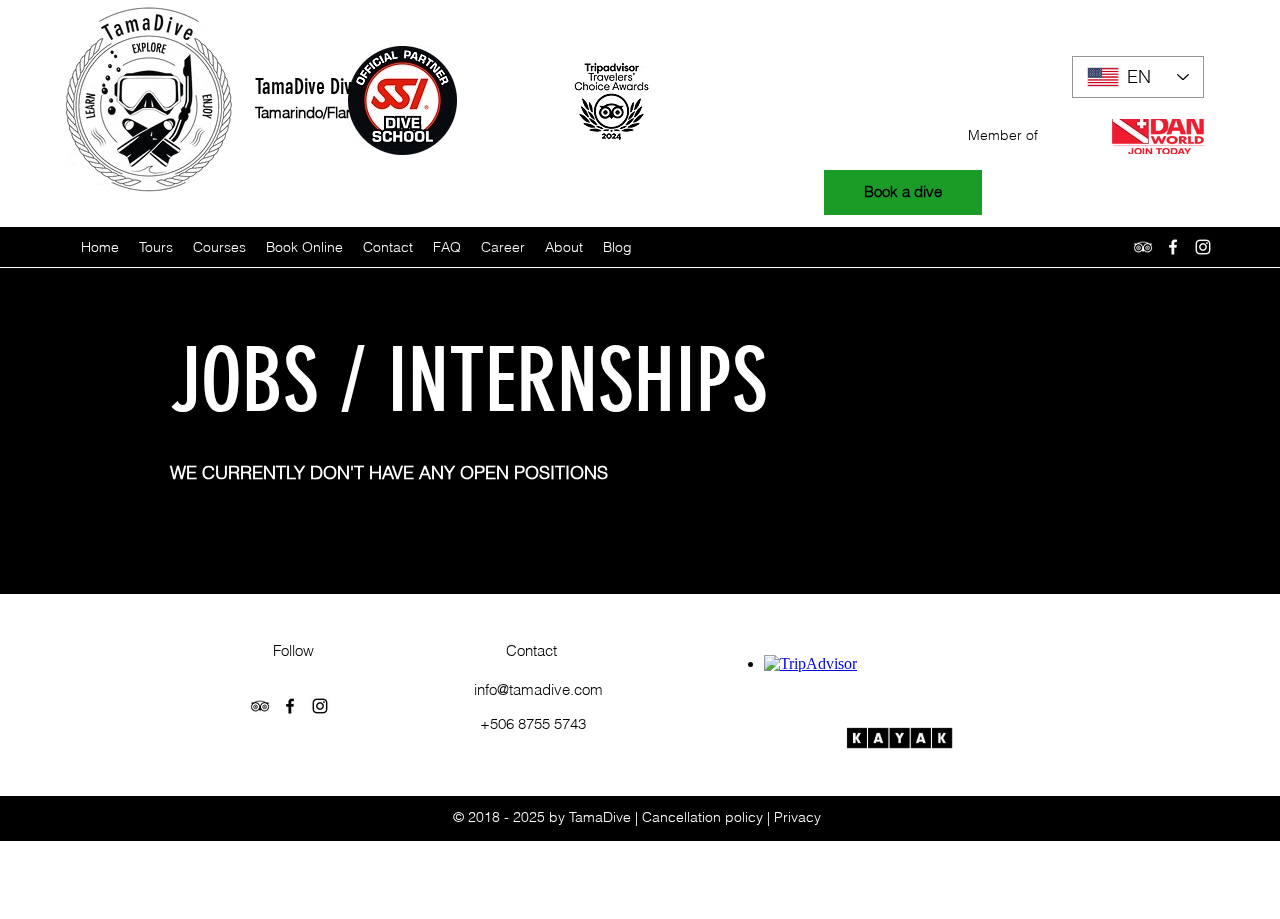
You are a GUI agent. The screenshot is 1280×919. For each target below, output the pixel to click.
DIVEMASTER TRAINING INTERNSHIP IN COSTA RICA (391, 504)
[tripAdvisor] (1143, 247)
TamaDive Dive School (335, 86)
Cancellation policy (702, 817)
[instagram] (1203, 247)
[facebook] (1173, 247)
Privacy (797, 817)
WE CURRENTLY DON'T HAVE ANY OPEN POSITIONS (389, 472)
